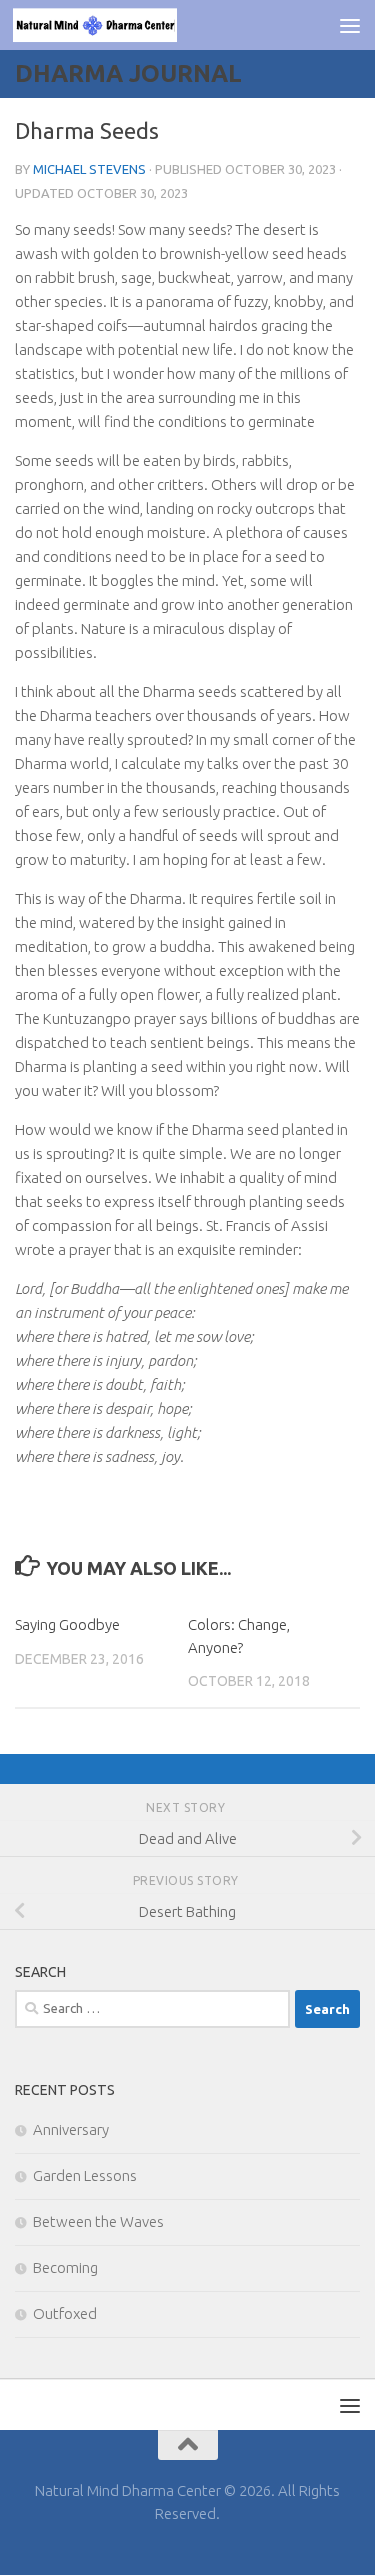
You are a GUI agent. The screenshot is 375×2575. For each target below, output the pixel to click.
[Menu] (350, 25)
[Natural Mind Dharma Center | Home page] (122, 25)
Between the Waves (98, 2221)
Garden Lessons (85, 2175)
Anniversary (71, 2129)
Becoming (65, 2267)
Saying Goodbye (67, 1624)
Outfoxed (65, 2313)
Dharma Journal (128, 73)
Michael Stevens (89, 169)
